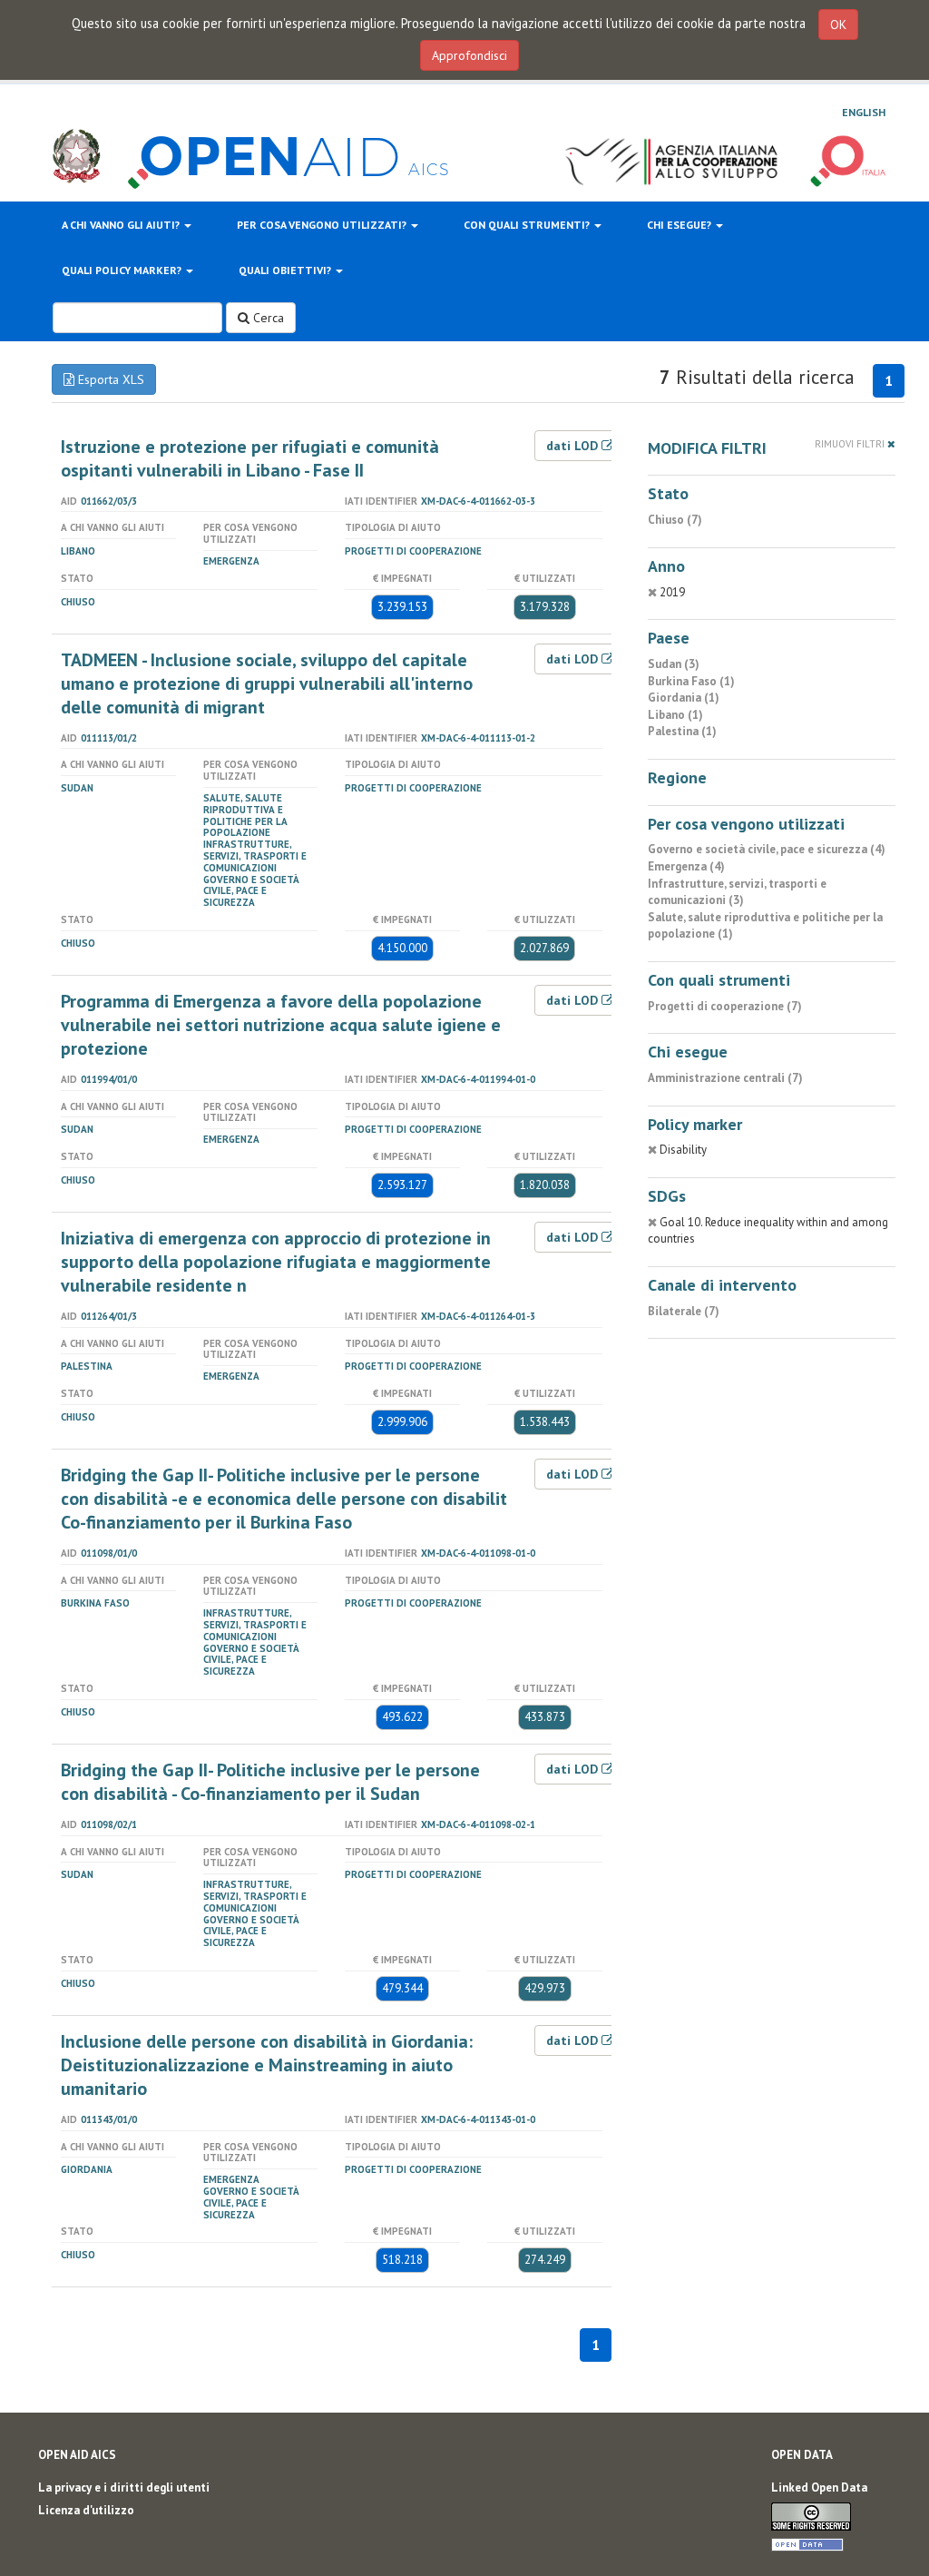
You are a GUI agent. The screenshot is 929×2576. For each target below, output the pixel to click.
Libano (78, 551)
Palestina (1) (682, 731)
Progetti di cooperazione (413, 551)
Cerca (267, 318)
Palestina (87, 1366)
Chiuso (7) (675, 520)
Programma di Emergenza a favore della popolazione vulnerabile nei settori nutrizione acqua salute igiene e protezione (281, 1025)
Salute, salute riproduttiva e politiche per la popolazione (245, 815)
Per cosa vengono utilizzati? (323, 225)
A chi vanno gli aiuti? (122, 225)
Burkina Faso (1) (691, 681)
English (864, 112)
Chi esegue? (680, 225)
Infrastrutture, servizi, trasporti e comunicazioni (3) (737, 892)
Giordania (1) (684, 698)
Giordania (87, 2169)
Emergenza (231, 561)
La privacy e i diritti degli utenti (124, 2488)
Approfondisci (469, 55)
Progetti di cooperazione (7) (725, 1006)
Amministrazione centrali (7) (725, 1078)
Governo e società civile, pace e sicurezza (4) (767, 849)
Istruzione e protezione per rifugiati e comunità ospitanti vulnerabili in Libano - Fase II (250, 458)
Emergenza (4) (686, 866)
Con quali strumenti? (528, 225)
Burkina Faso (95, 1603)
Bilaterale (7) (684, 1311)
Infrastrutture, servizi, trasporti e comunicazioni (255, 856)
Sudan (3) (674, 664)
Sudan (77, 788)
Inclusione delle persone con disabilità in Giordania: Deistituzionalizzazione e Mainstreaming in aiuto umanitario (267, 2065)
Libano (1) (675, 715)
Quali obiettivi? (286, 270)
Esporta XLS (109, 379)
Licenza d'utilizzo (86, 2510)
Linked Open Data (819, 2488)
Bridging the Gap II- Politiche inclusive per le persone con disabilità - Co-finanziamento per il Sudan (270, 1782)
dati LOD (574, 446)
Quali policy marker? (123, 270)
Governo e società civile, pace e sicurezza (251, 891)
